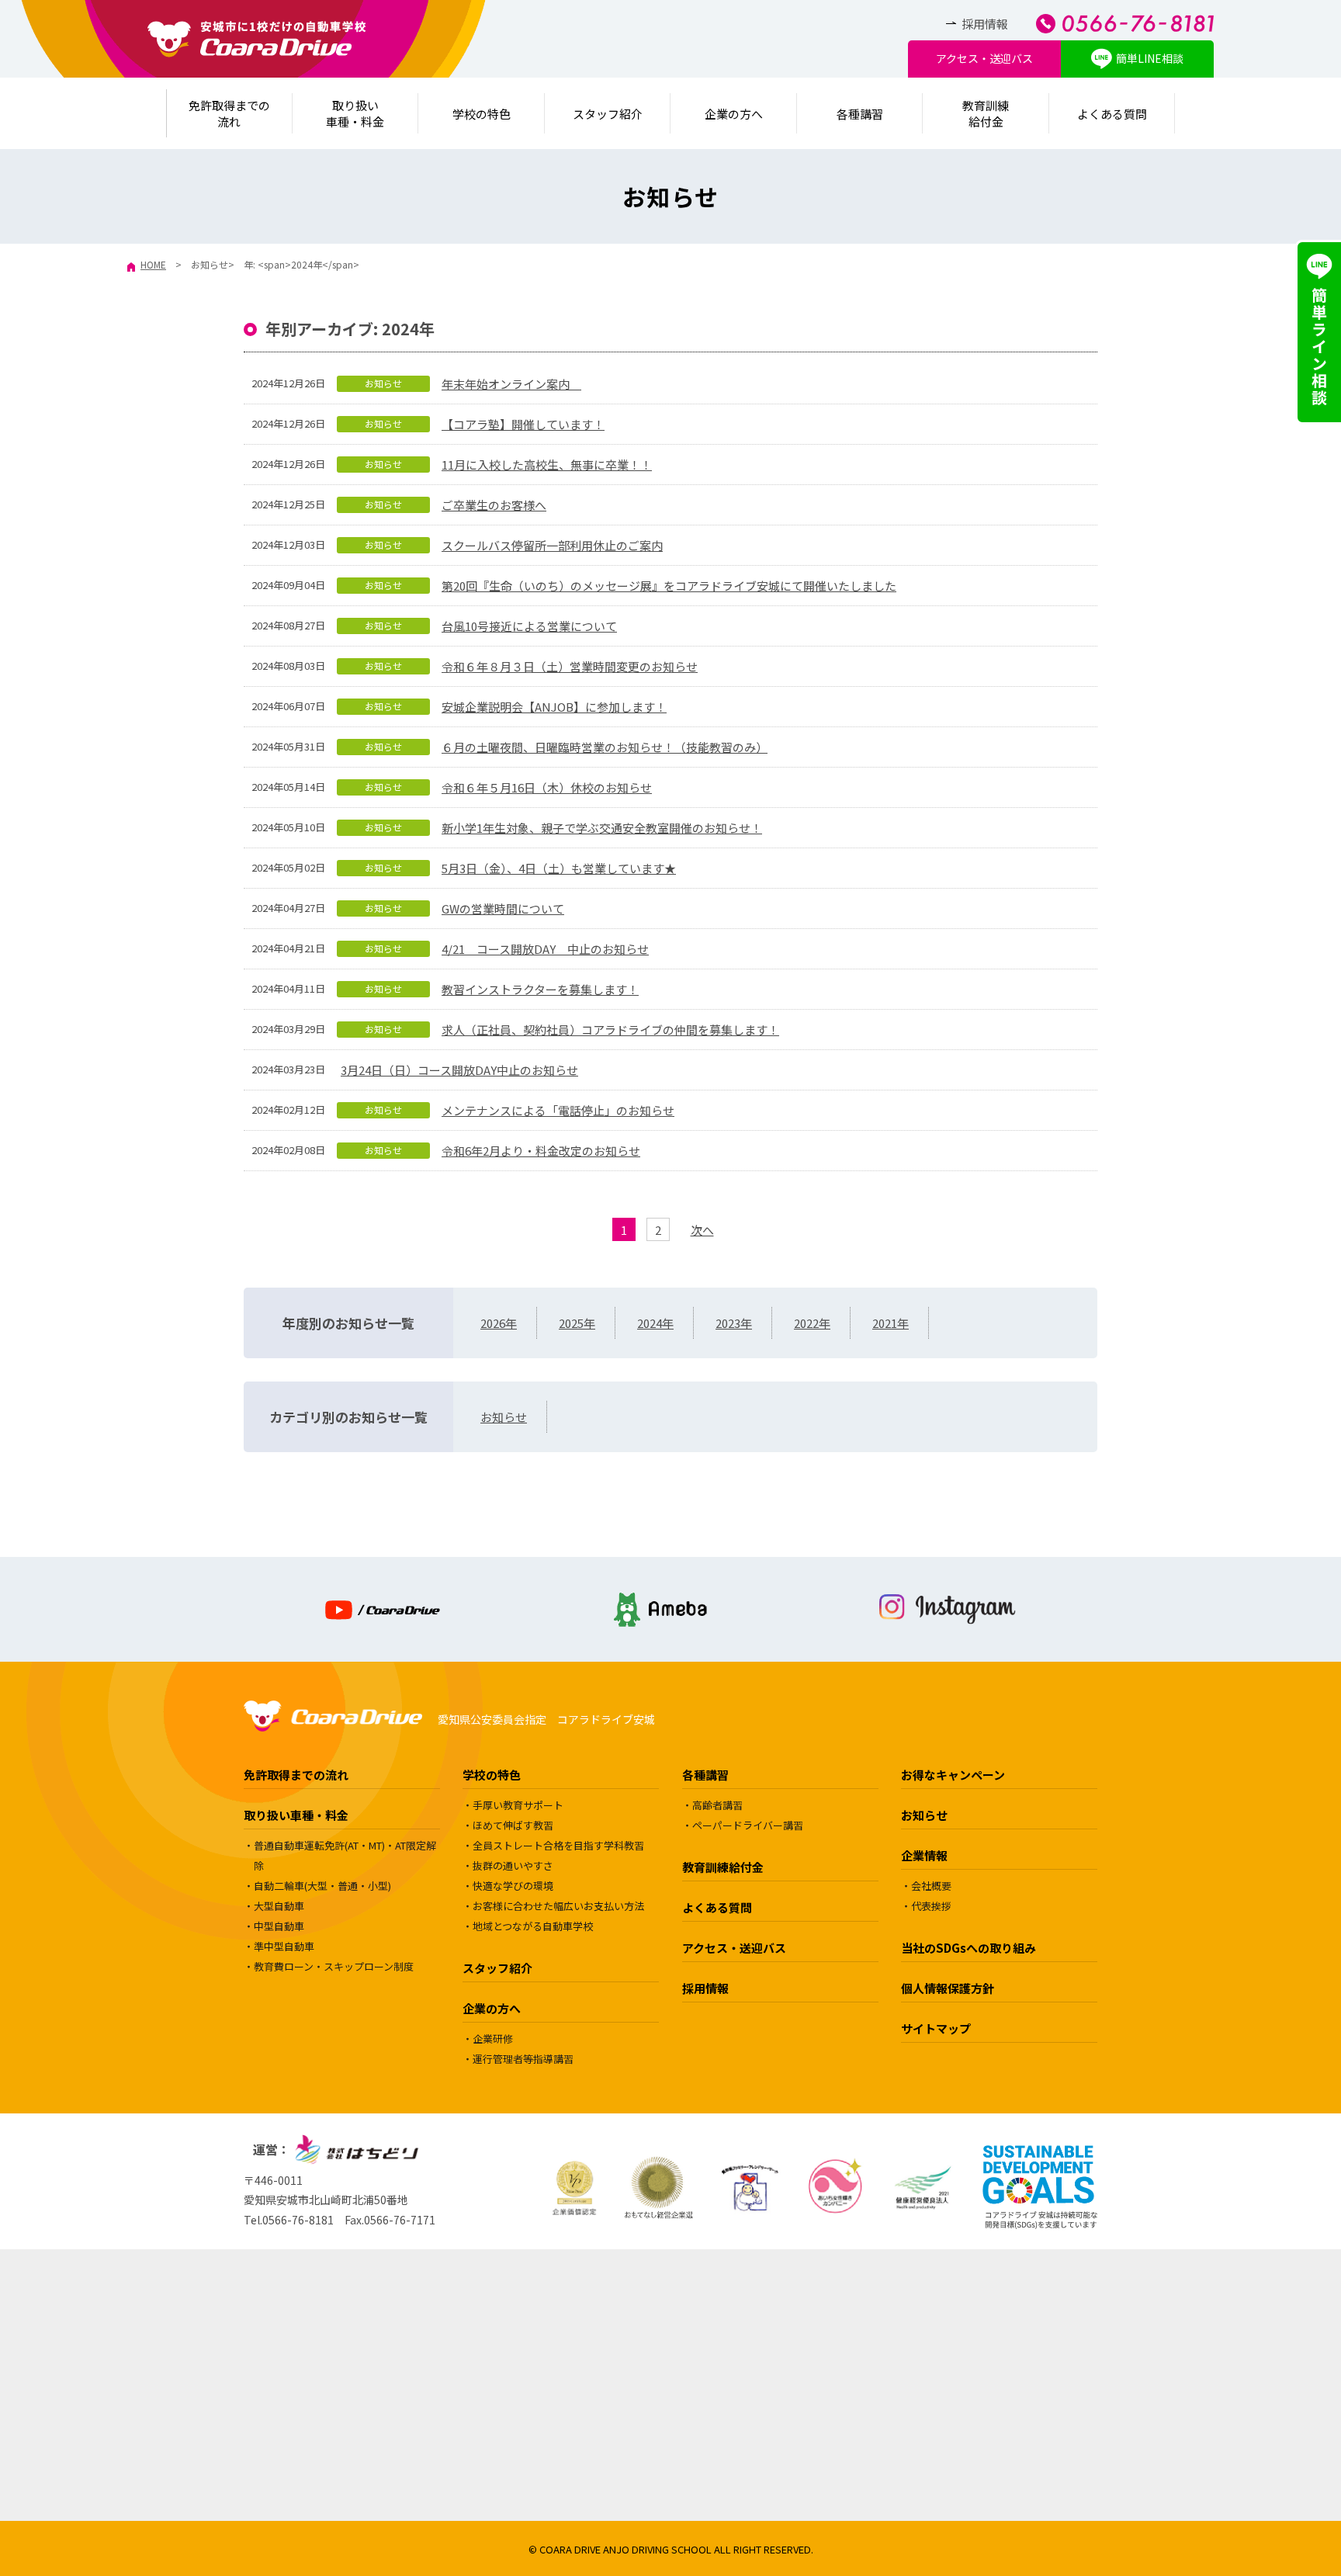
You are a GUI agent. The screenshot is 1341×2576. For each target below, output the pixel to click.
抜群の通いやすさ (513, 1865)
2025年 (577, 1323)
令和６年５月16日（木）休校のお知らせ (547, 787)
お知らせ (383, 383)
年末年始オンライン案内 (511, 384)
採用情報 (985, 24)
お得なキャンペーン (953, 1775)
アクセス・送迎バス (984, 58)
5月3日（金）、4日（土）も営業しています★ (559, 868)
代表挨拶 (931, 1906)
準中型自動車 (284, 1946)
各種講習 (860, 114)
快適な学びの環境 (513, 1886)
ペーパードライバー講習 (748, 1825)
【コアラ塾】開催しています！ (523, 424)
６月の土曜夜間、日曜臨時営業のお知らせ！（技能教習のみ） (605, 747)
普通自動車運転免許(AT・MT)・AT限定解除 (345, 1855)
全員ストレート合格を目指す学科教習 (558, 1845)
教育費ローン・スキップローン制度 (334, 1966)
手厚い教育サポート (518, 1805)
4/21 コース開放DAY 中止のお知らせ (545, 949)
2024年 (655, 1323)
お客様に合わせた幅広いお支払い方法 (558, 1906)
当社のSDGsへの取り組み (968, 1948)
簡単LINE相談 (1150, 58)
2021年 (891, 1323)
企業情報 (924, 1855)
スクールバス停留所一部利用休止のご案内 (552, 545)
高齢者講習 (717, 1805)
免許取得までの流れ (296, 1775)
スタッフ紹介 (608, 114)
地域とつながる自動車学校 (533, 1926)
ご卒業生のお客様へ (494, 505)
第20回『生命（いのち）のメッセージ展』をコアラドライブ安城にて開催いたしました (669, 586)
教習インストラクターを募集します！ (540, 989)
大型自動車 (279, 1906)
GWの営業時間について (503, 908)
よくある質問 (1112, 114)
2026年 (499, 1323)
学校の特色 (482, 114)
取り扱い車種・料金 (296, 1815)
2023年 (734, 1323)
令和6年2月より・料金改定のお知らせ (541, 1151)
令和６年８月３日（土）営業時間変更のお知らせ (570, 666)
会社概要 (931, 1886)
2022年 (812, 1323)
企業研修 (493, 2039)
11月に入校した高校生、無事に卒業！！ (547, 465)
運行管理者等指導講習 (523, 2059)
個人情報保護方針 (948, 1988)
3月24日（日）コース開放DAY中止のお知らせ (459, 1070)
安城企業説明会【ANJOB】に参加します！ (554, 707)
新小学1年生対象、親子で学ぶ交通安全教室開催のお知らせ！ (602, 828)
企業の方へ (734, 114)
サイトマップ (936, 2028)
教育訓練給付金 (986, 113)
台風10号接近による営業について (529, 626)
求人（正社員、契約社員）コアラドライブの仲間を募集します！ (610, 1030)
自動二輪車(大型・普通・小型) (322, 1886)
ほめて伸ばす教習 (513, 1825)
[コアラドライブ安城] (257, 39)
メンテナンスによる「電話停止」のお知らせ (558, 1110)
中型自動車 (279, 1926)
